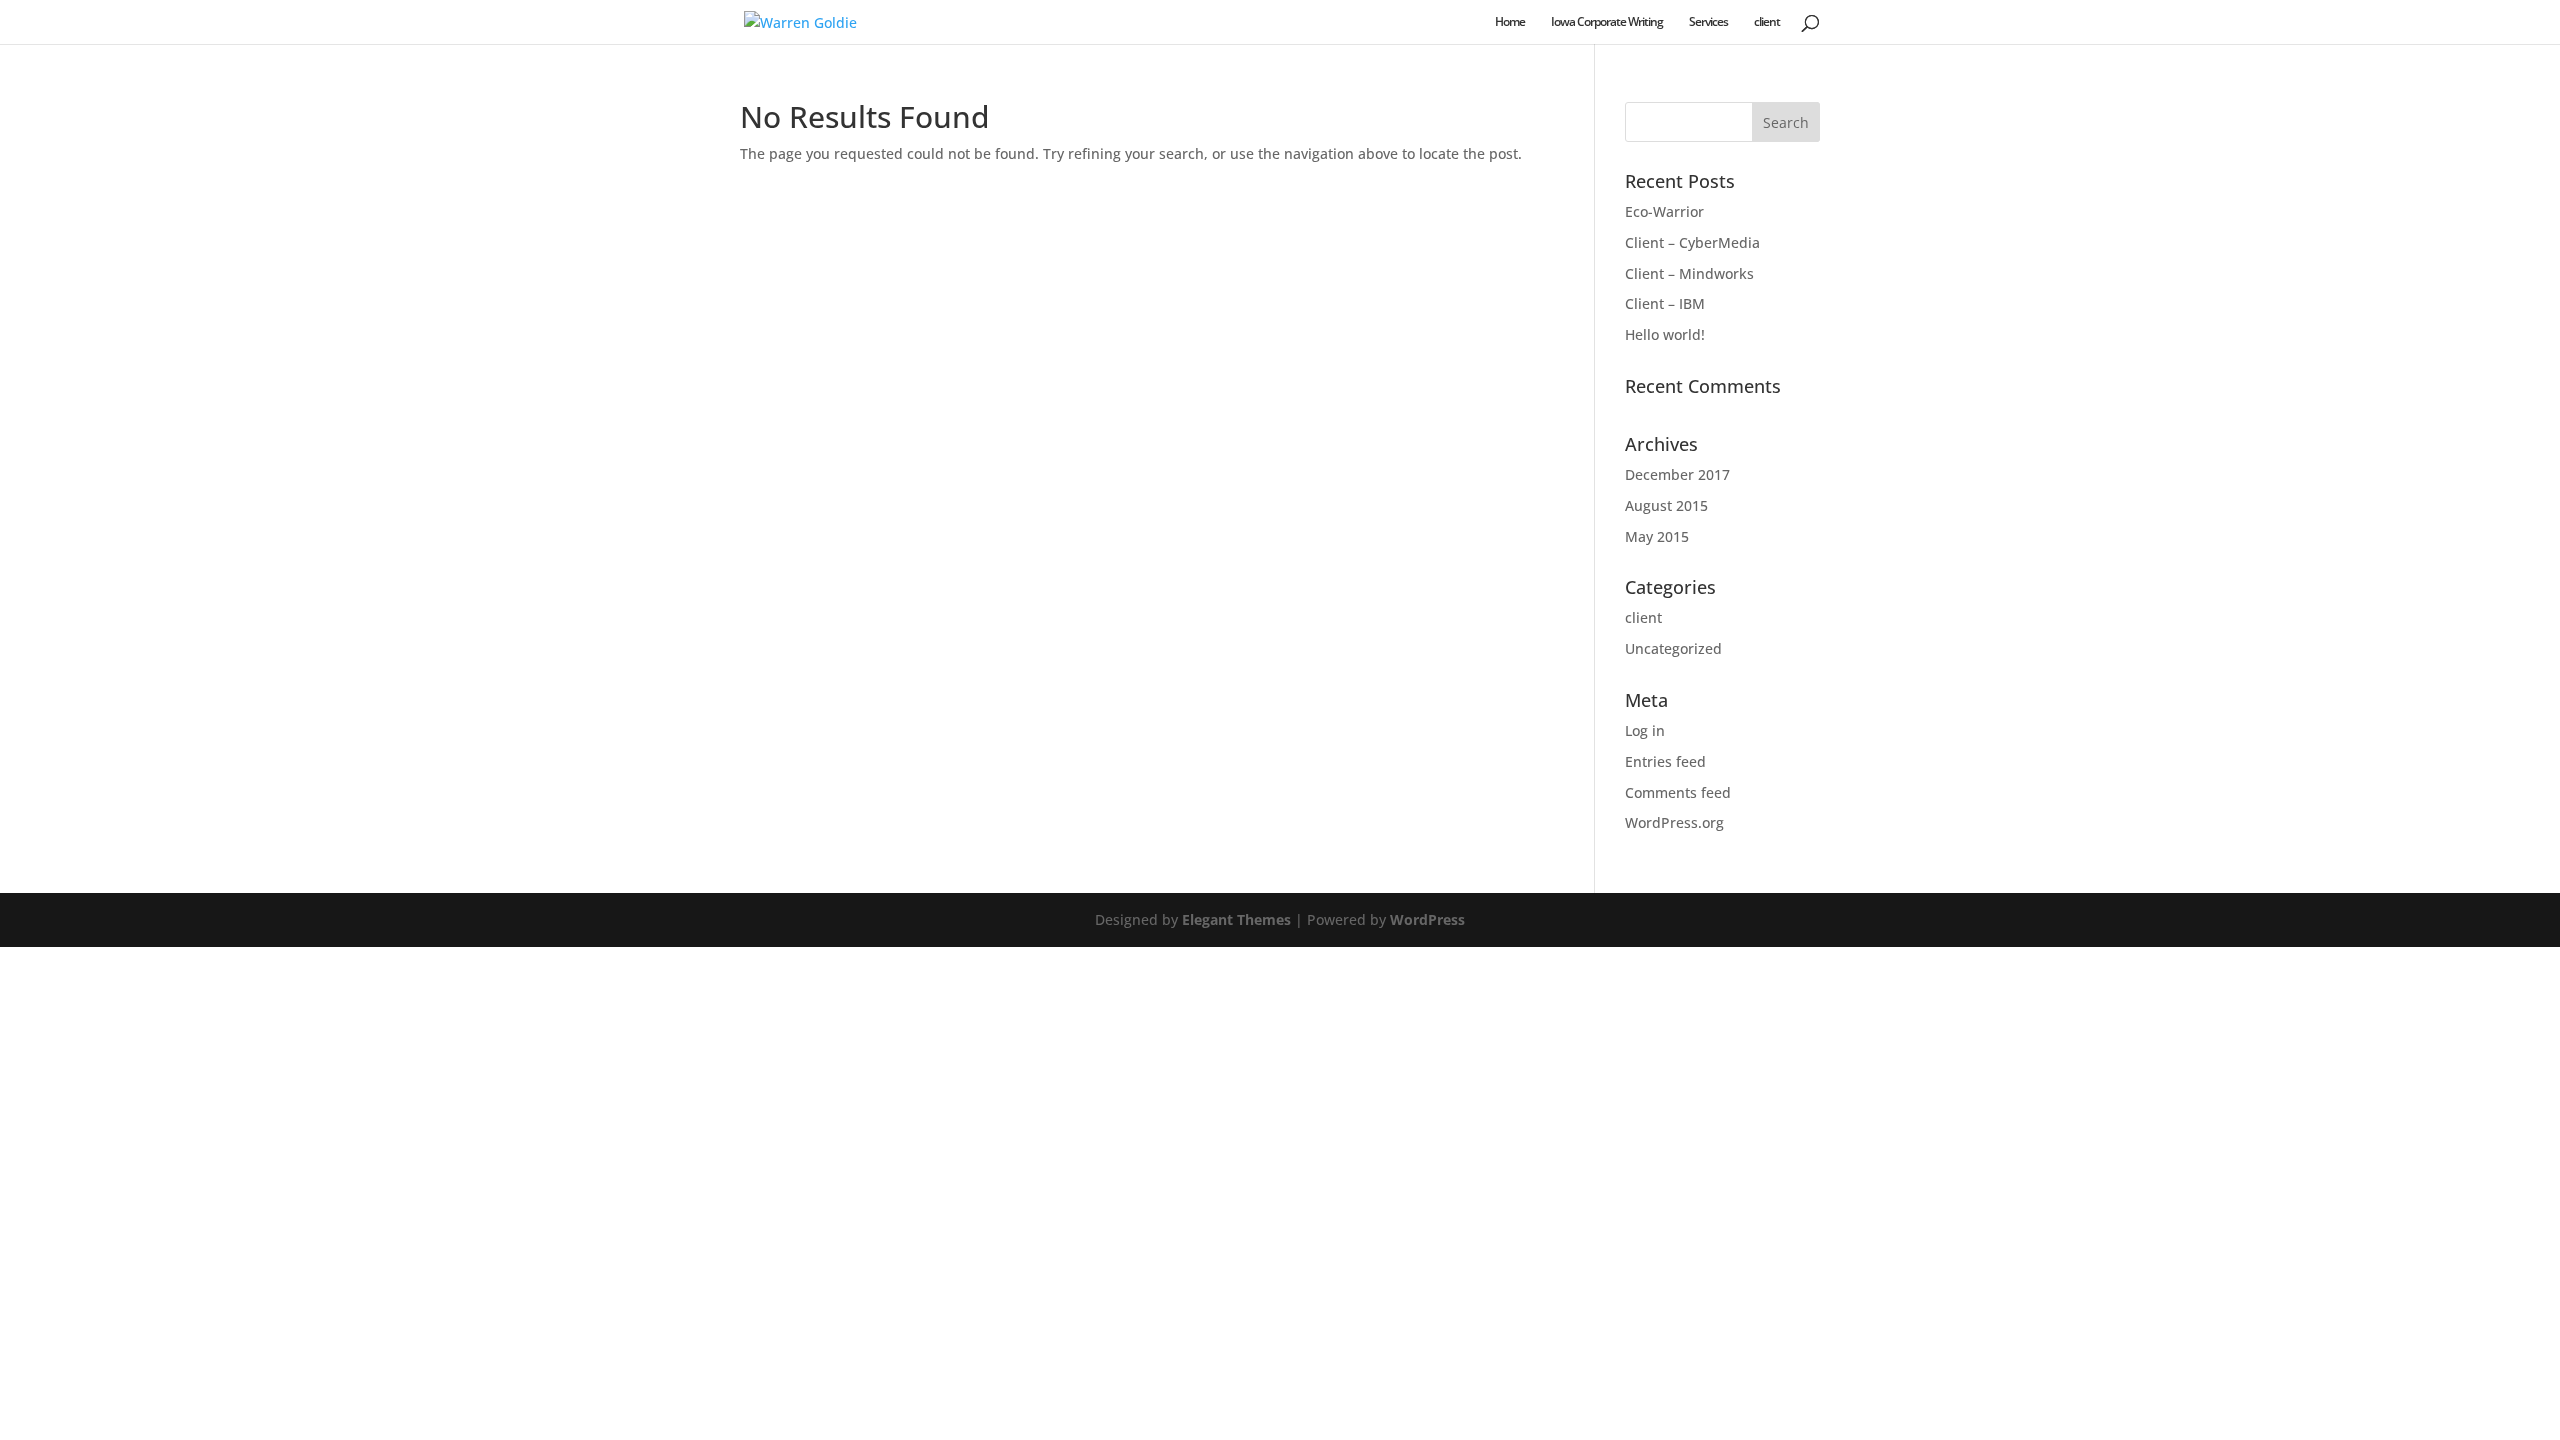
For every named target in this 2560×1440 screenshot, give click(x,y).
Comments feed (1678, 792)
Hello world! (1665, 334)
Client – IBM (1665, 303)
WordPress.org (1674, 822)
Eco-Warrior (1664, 211)
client (1767, 22)
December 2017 (1677, 474)
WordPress (1427, 919)
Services (1708, 22)
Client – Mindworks (1689, 273)
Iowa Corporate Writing (1607, 22)
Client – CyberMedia (1692, 242)
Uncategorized (1673, 648)
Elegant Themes (1236, 919)
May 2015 (1657, 536)
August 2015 (1666, 505)
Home (1510, 22)
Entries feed (1665, 761)
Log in (1645, 730)
